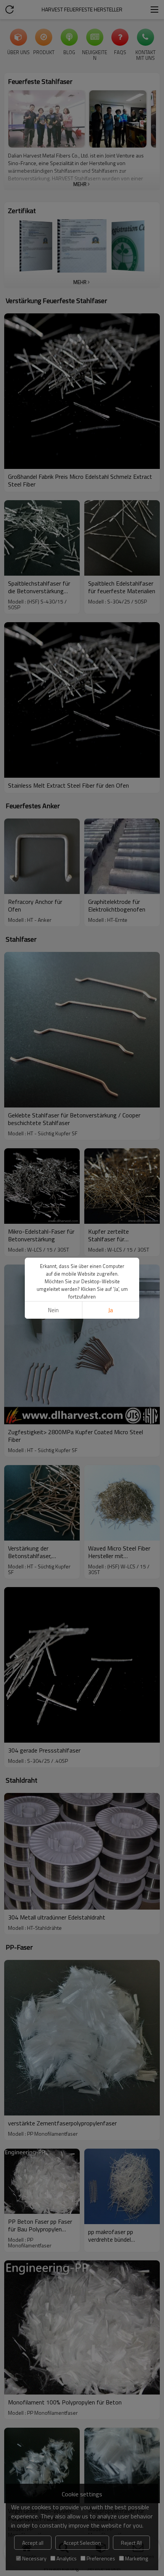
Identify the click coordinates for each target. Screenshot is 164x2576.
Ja (111, 1310)
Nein (53, 1310)
